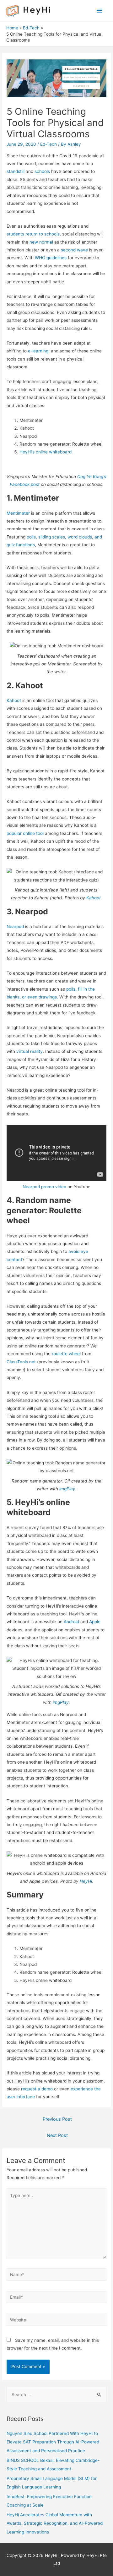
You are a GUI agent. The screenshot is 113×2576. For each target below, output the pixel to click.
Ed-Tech (48, 144)
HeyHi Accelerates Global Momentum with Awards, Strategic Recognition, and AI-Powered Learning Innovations (55, 2523)
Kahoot (14, 700)
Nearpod (15, 927)
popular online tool (25, 833)
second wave (74, 250)
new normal (41, 242)
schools (42, 171)
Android (71, 1622)
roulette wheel (66, 1354)
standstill (16, 171)
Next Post (57, 2135)
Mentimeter (18, 513)
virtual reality (30, 1051)
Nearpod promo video (44, 1187)
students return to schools (33, 234)
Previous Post (57, 2119)
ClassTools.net (21, 1362)
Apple (95, 1622)
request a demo (37, 2089)
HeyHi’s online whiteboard (46, 452)
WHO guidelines (51, 258)
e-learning (38, 351)
